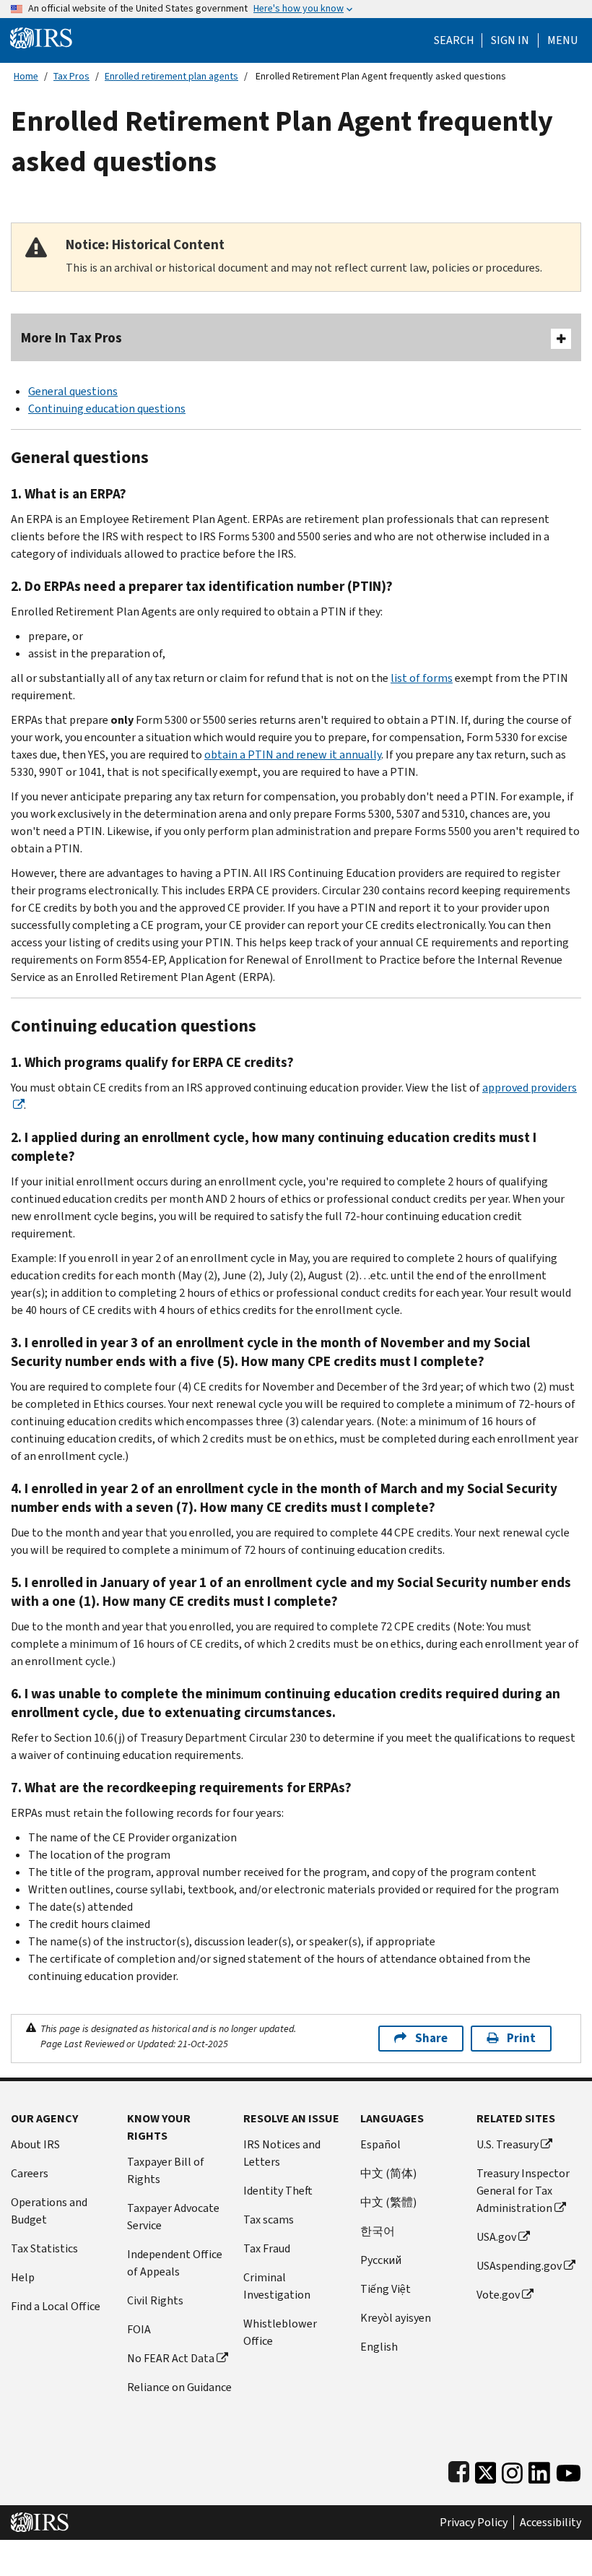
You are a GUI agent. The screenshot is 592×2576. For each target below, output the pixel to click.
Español (380, 2144)
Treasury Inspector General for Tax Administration (523, 2191)
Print (521, 2038)
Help (23, 2277)
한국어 (378, 2231)
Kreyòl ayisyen (396, 2318)
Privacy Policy (474, 2523)
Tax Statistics (44, 2248)
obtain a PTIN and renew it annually (293, 755)
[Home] (41, 37)
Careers (30, 2173)
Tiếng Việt (386, 2289)
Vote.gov (498, 2295)
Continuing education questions (107, 409)
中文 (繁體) (388, 2202)
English (379, 2347)
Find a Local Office (56, 2306)
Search (454, 40)
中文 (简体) (388, 2173)
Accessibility (550, 2523)
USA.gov (496, 2237)
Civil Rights (155, 2300)
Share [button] (431, 2038)
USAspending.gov (519, 2266)
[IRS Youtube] (569, 2469)
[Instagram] (512, 2469)
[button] (510, 40)
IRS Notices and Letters (282, 2153)
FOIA (139, 2329)
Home (26, 76)
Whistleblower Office (280, 2332)
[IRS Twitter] (486, 2469)
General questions (73, 391)
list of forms (422, 678)
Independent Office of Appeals (175, 2263)
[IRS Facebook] (459, 2469)
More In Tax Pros (71, 338)
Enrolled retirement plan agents (171, 76)
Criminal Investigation (277, 2286)
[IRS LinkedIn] (539, 2469)
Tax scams (269, 2220)
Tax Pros (71, 76)
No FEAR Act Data (171, 2358)
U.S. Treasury (508, 2144)
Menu (562, 40)
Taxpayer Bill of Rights (166, 2170)
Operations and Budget (49, 2211)
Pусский (381, 2260)
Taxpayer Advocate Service (173, 2217)
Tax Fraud (267, 2248)
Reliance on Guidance (179, 2387)
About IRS (35, 2144)
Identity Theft (278, 2191)
